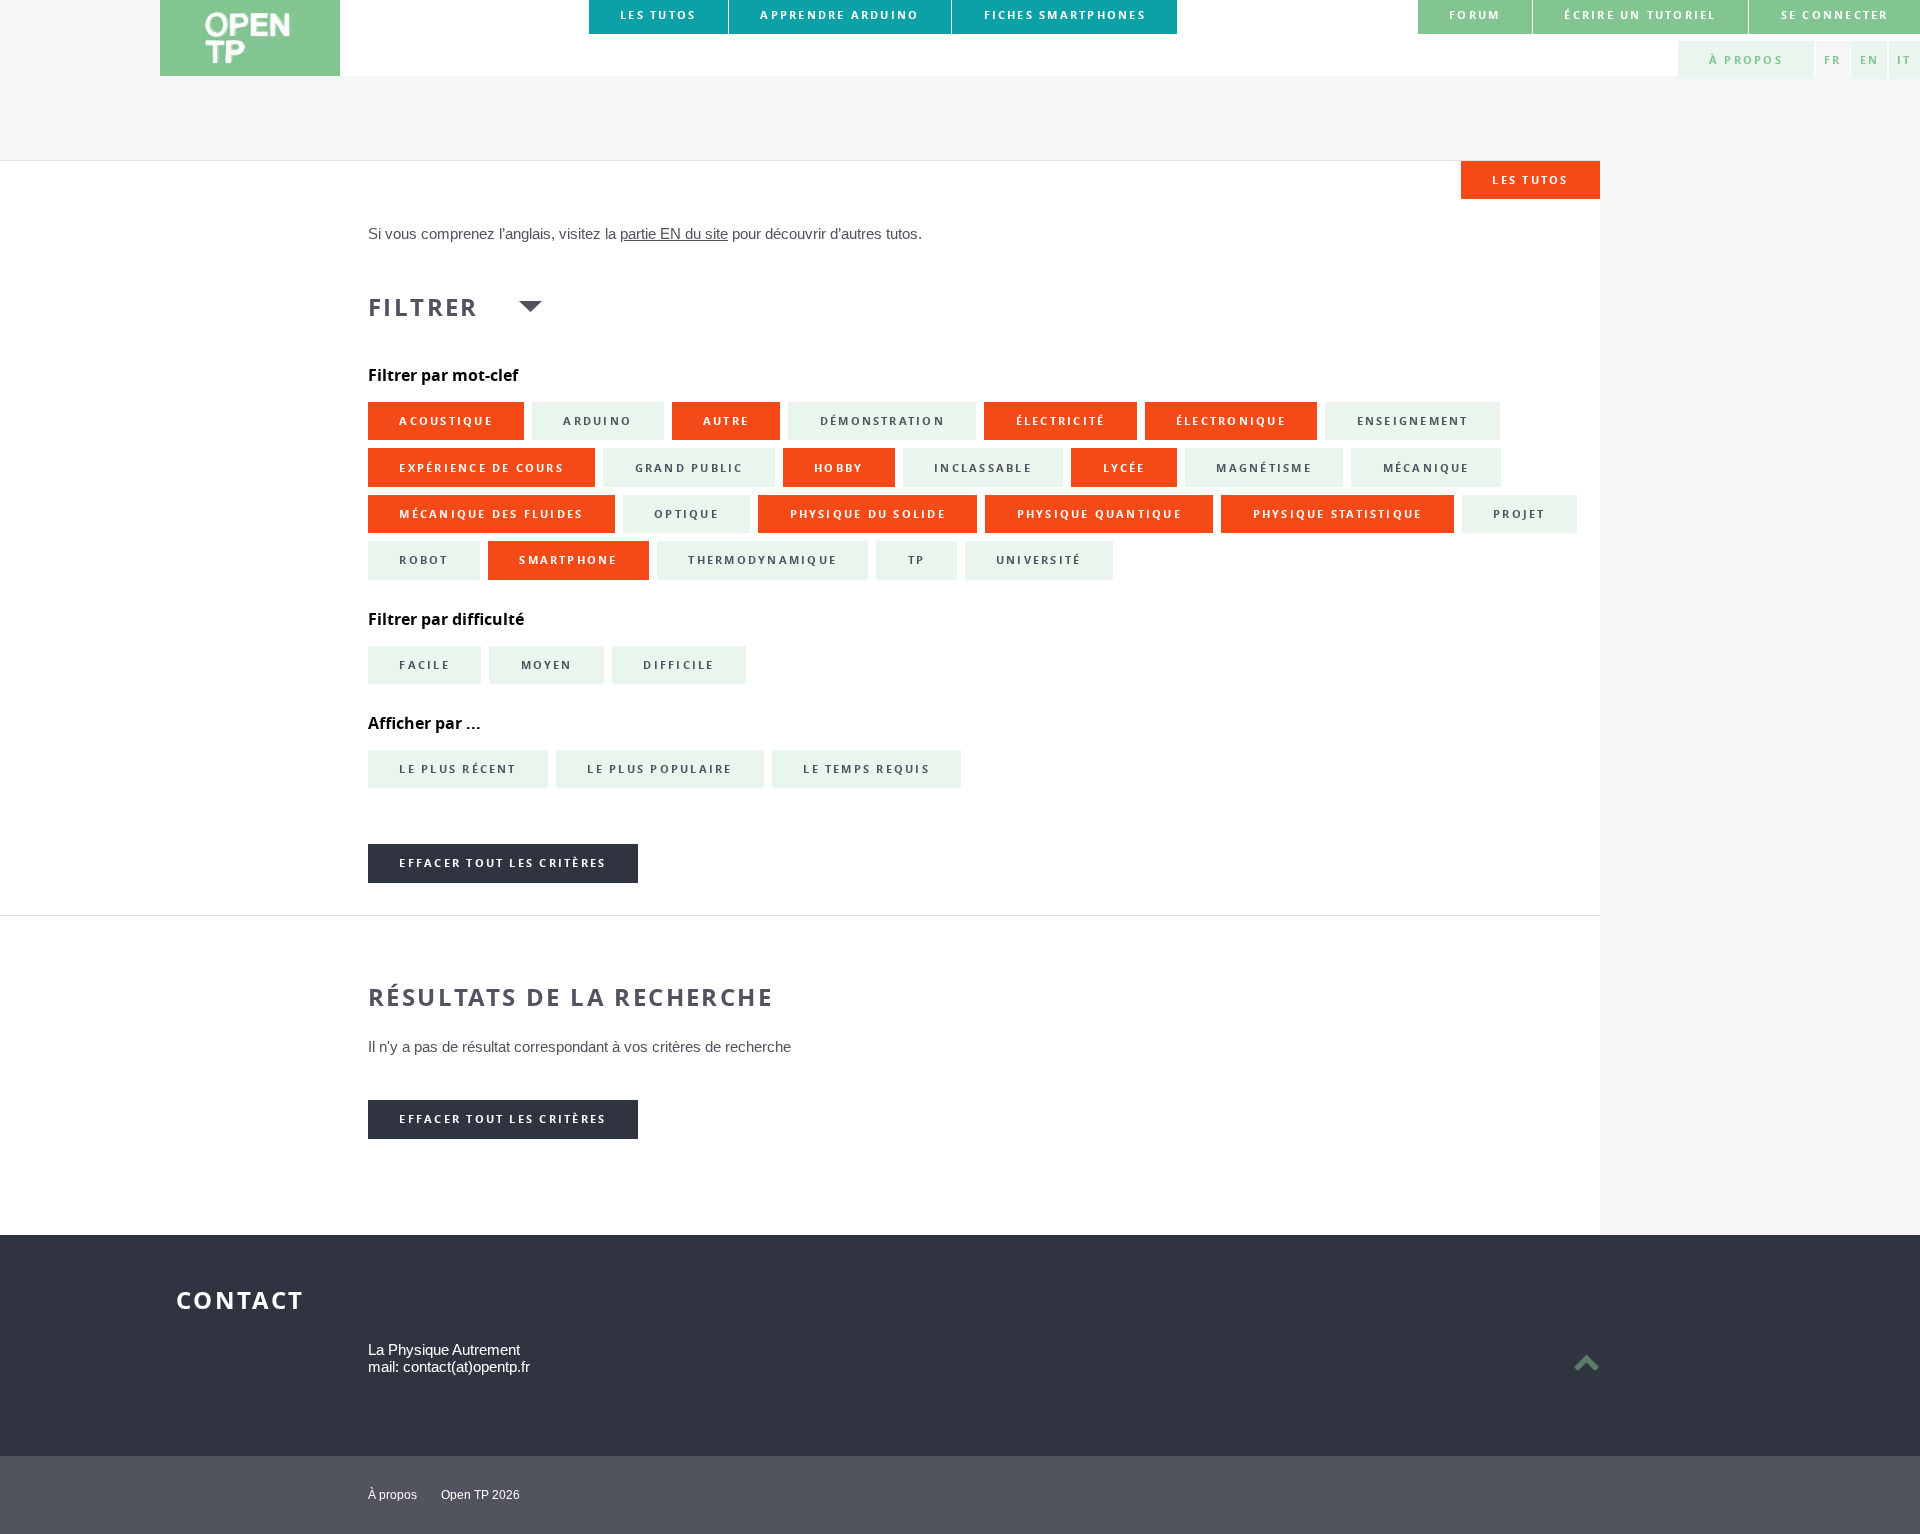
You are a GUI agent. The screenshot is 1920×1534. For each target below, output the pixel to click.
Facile (424, 665)
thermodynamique (762, 560)
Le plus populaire (659, 769)
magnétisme (1263, 468)
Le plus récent (457, 769)
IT (1904, 60)
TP (916, 560)
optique (686, 514)
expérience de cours (481, 468)
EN (1869, 60)
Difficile (678, 665)
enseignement (1413, 421)
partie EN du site (674, 233)
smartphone (568, 560)
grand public (689, 468)
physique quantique (1099, 514)
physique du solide (868, 514)
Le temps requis (866, 769)
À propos (1746, 60)
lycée (1124, 468)
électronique (1231, 421)
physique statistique (1338, 514)
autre (726, 421)
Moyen (547, 665)
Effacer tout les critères (502, 863)
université (1038, 560)
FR (1832, 60)
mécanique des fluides (491, 514)
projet (1519, 514)
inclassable (983, 468)
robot (423, 560)
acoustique (445, 421)
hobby (838, 468)
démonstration (882, 421)
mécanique (1426, 468)
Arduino (597, 421)
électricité (1061, 421)
